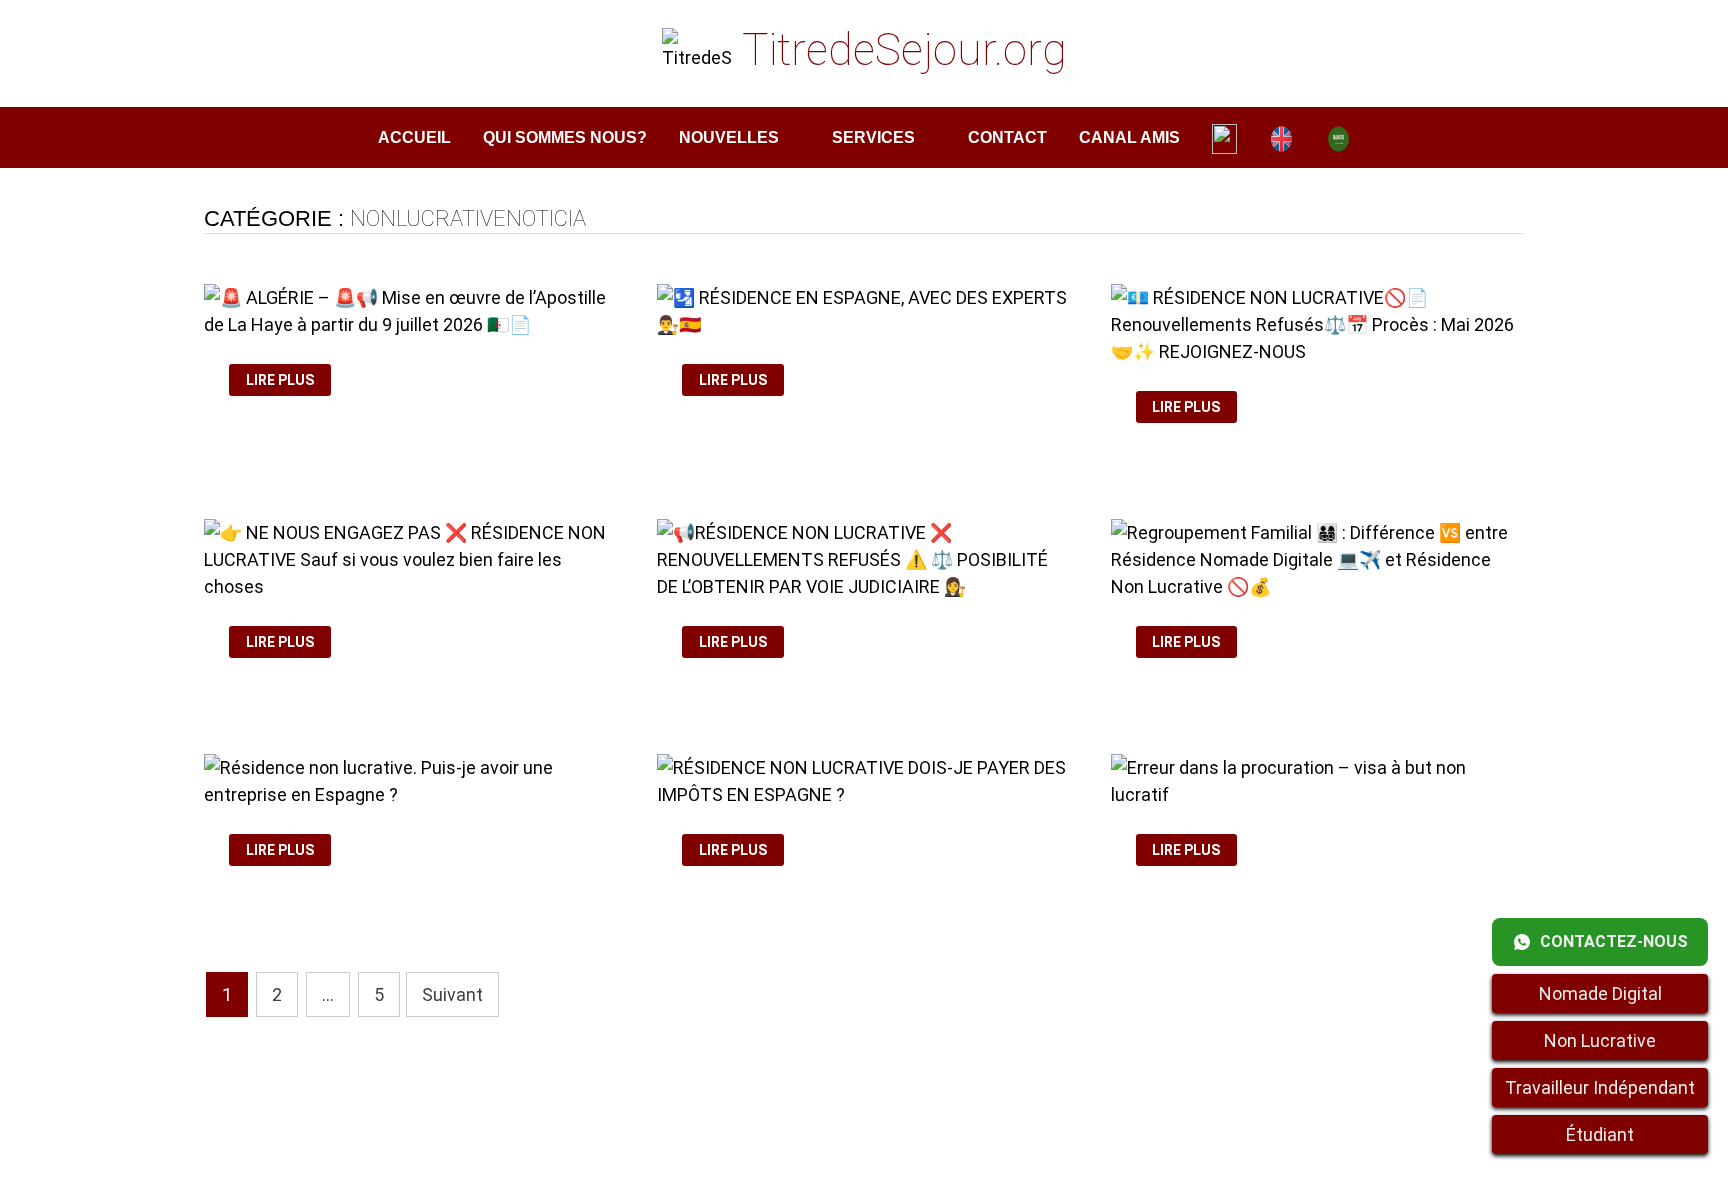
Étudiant (1600, 1134)
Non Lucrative (1600, 1040)
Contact (1007, 137)
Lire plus (287, 380)
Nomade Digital (1600, 993)
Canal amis (1129, 137)
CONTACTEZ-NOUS (1614, 941)
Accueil (414, 137)
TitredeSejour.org (904, 50)
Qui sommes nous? (565, 137)
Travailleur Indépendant (1600, 1087)
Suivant (452, 994)
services (873, 137)
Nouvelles (729, 137)
